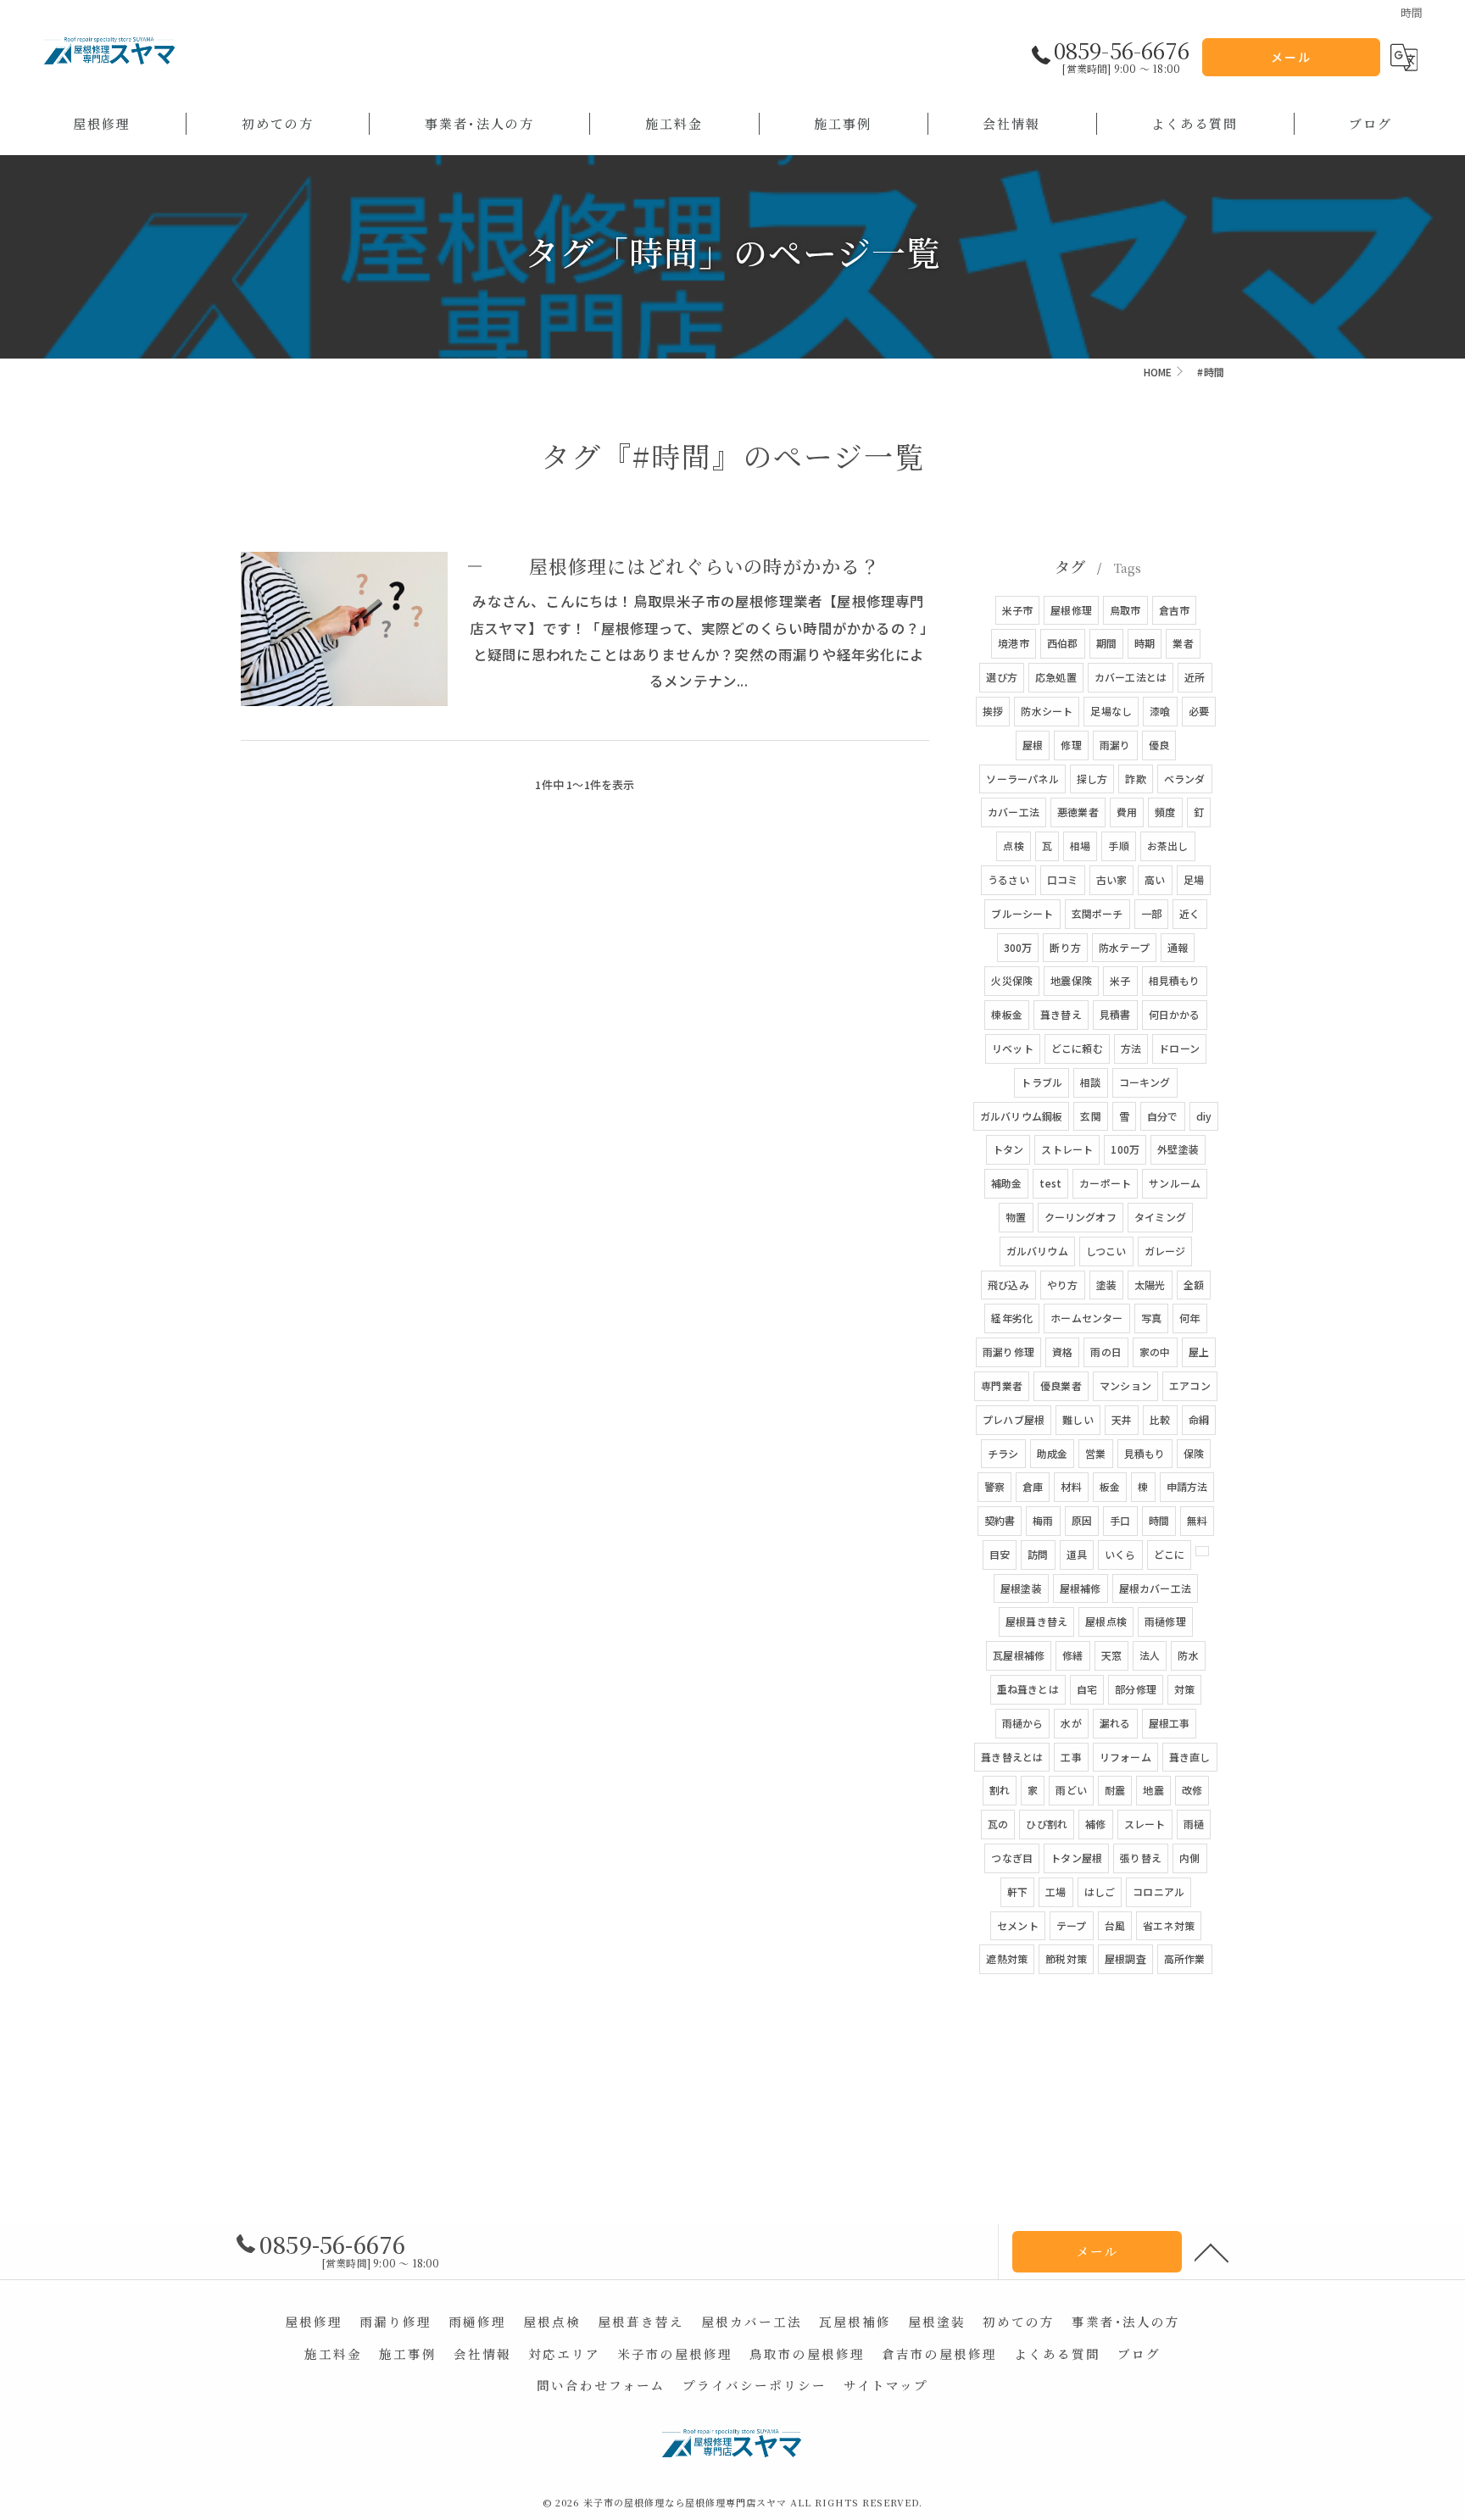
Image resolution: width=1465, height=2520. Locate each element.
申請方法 (1187, 1486)
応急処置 (1056, 677)
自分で (1163, 1116)
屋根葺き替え (1036, 1621)
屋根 (1033, 745)
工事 (1071, 1757)
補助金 (1007, 1183)
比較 (1160, 1419)
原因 (1082, 1520)
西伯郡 (1063, 643)
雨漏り (1115, 745)
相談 (1090, 1082)
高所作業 (1185, 1958)
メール (1291, 57)
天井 (1122, 1419)
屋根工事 (1170, 1723)
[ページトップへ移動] (1212, 2251)
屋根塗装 (1021, 1588)
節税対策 (1066, 1958)
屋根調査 (1125, 1958)
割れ (1000, 1790)
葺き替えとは (1012, 1757)
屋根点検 (1106, 1621)
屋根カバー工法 (1155, 1588)
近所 (1195, 677)
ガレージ (1165, 1251)
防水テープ (1124, 947)
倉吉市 (1175, 610)
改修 (1192, 1790)
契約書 (1000, 1520)
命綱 (1199, 1419)
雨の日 (1106, 1352)
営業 (1095, 1453)
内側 (1189, 1858)
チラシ (1003, 1453)
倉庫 (1033, 1486)
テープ (1072, 1925)
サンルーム (1175, 1183)
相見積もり (1175, 980)
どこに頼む (1077, 1048)
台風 (1115, 1925)
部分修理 (1136, 1689)
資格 (1062, 1352)
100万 (1125, 1149)
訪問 (1038, 1554)
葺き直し (1190, 1757)
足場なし (1111, 711)
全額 (1194, 1285)
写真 (1151, 1318)
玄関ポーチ (1097, 913)
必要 (1199, 711)
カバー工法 (1014, 812)
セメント (1018, 1925)
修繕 (1072, 1655)
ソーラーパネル (1022, 779)
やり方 (1063, 1285)
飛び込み (1008, 1285)
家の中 (1155, 1352)
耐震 (1115, 1790)
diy (1204, 1116)
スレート (1145, 1824)
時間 (1159, 1520)
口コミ (1063, 879)
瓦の (998, 1824)
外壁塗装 (1178, 1149)
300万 (1018, 947)
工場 (1056, 1891)
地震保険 (1071, 980)
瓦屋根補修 (1019, 1655)
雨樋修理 (1165, 1621)
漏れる (1115, 1723)
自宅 (1087, 1689)
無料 (1197, 1520)
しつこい (1106, 1251)
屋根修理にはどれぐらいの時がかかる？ (705, 566)
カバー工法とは (1131, 677)
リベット (1013, 1048)
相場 (1080, 846)
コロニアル (1159, 1891)
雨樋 (1194, 1824)
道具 (1077, 1554)
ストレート (1067, 1149)
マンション (1125, 1385)
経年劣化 (1012, 1318)
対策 (1184, 1689)
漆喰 (1160, 711)
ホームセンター (1086, 1318)
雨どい (1071, 1790)
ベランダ (1185, 779)
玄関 (1090, 1116)
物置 (1016, 1217)
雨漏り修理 (1008, 1352)
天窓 (1111, 1655)
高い (1155, 879)
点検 (1013, 846)
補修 (1095, 1824)
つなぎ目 (1012, 1858)
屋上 (1199, 1352)
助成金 (1053, 1453)
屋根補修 (1081, 1588)
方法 (1131, 1048)
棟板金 (1007, 1014)
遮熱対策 (1007, 1958)
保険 (1194, 1453)
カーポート (1105, 1183)
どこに (1170, 1554)
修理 (1071, 745)
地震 (1153, 1790)
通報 (1178, 947)
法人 (1150, 1655)
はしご (1100, 1891)
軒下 (1017, 1891)
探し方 (1092, 779)
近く (1189, 913)
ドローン (1179, 1048)
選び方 (1002, 677)
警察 (994, 1486)
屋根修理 (1071, 610)
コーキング (1145, 1082)
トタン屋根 (1076, 1858)
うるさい (1008, 879)
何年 (1189, 1318)
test (1050, 1183)
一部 (1151, 913)
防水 (1188, 1655)
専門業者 (1002, 1385)
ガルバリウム (1037, 1251)
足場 (1194, 879)
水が (1071, 1723)
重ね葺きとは (1028, 1689)
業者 (1183, 643)
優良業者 (1061, 1385)
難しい (1078, 1419)
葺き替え (1061, 1014)
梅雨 (1043, 1520)
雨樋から (1023, 1723)
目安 (1000, 1554)
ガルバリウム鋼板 (1022, 1116)
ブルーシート (1022, 913)
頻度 (1165, 812)
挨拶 (993, 711)
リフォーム (1125, 1757)
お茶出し (1168, 846)
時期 (1145, 643)
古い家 (1112, 879)
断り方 (1065, 947)
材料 (1071, 1486)
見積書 (1115, 1014)
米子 (1120, 980)
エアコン (1190, 1385)
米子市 (1018, 610)
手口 (1120, 1520)
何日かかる (1175, 1014)
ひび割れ (1047, 1824)
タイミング (1160, 1217)
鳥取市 (1125, 610)
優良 (1159, 745)
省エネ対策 (1169, 1925)
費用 (1127, 812)
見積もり (1145, 1453)
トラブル (1042, 1082)
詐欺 (1135, 779)
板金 (1110, 1486)
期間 (1106, 643)
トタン (1008, 1149)
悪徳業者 (1078, 812)
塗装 (1106, 1285)
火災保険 (1012, 980)
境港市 (1014, 643)
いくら (1120, 1554)
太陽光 (1150, 1285)
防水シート (1047, 711)
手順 (1118, 846)
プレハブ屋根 (1014, 1419)
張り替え (1141, 1858)
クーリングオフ (1081, 1217)
